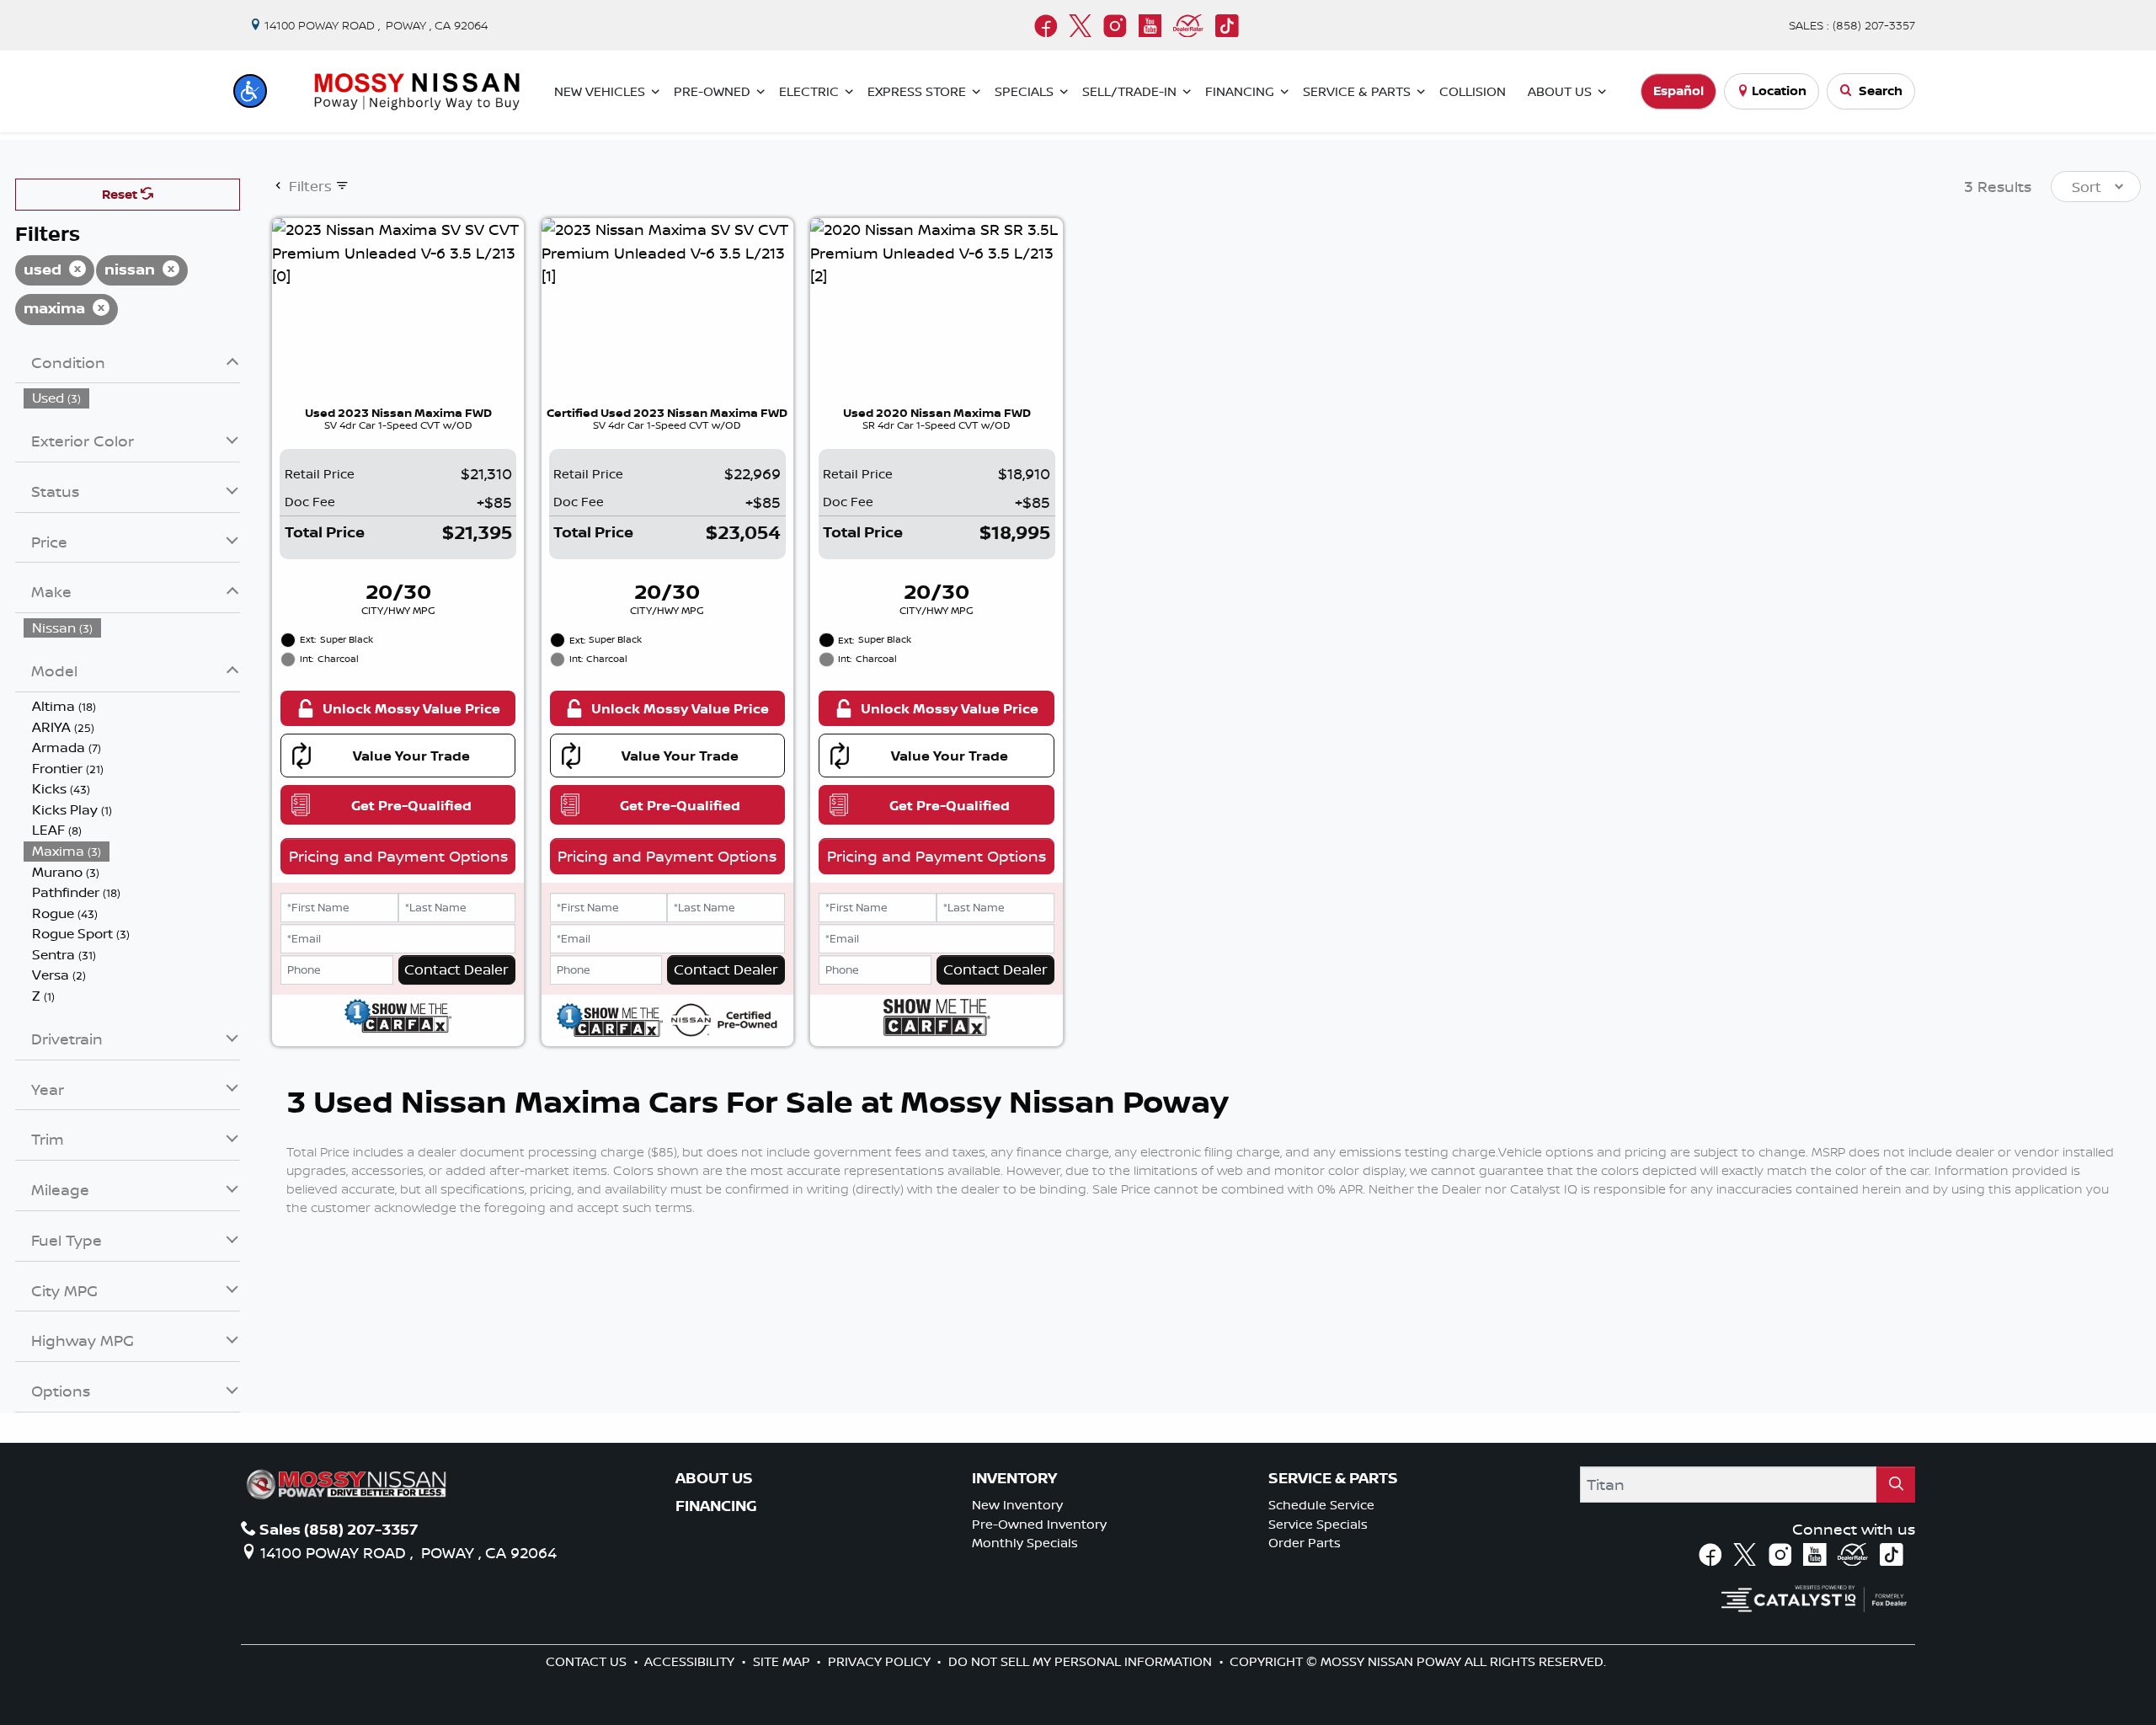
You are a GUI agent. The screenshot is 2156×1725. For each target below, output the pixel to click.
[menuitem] (132, 398)
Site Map (783, 1661)
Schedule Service (1321, 1505)
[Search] (1896, 1485)
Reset (121, 194)
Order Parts (1305, 1543)
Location (1779, 91)
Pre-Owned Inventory (1039, 1524)
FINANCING (716, 1506)
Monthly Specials (1025, 1543)
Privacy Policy (881, 1661)
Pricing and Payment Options (398, 856)
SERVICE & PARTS (1333, 1478)
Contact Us (588, 1661)
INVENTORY (1014, 1478)
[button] (250, 91)
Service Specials (1318, 1524)
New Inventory (1017, 1505)
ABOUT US (714, 1478)
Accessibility (691, 1661)
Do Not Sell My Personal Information (1082, 1661)
